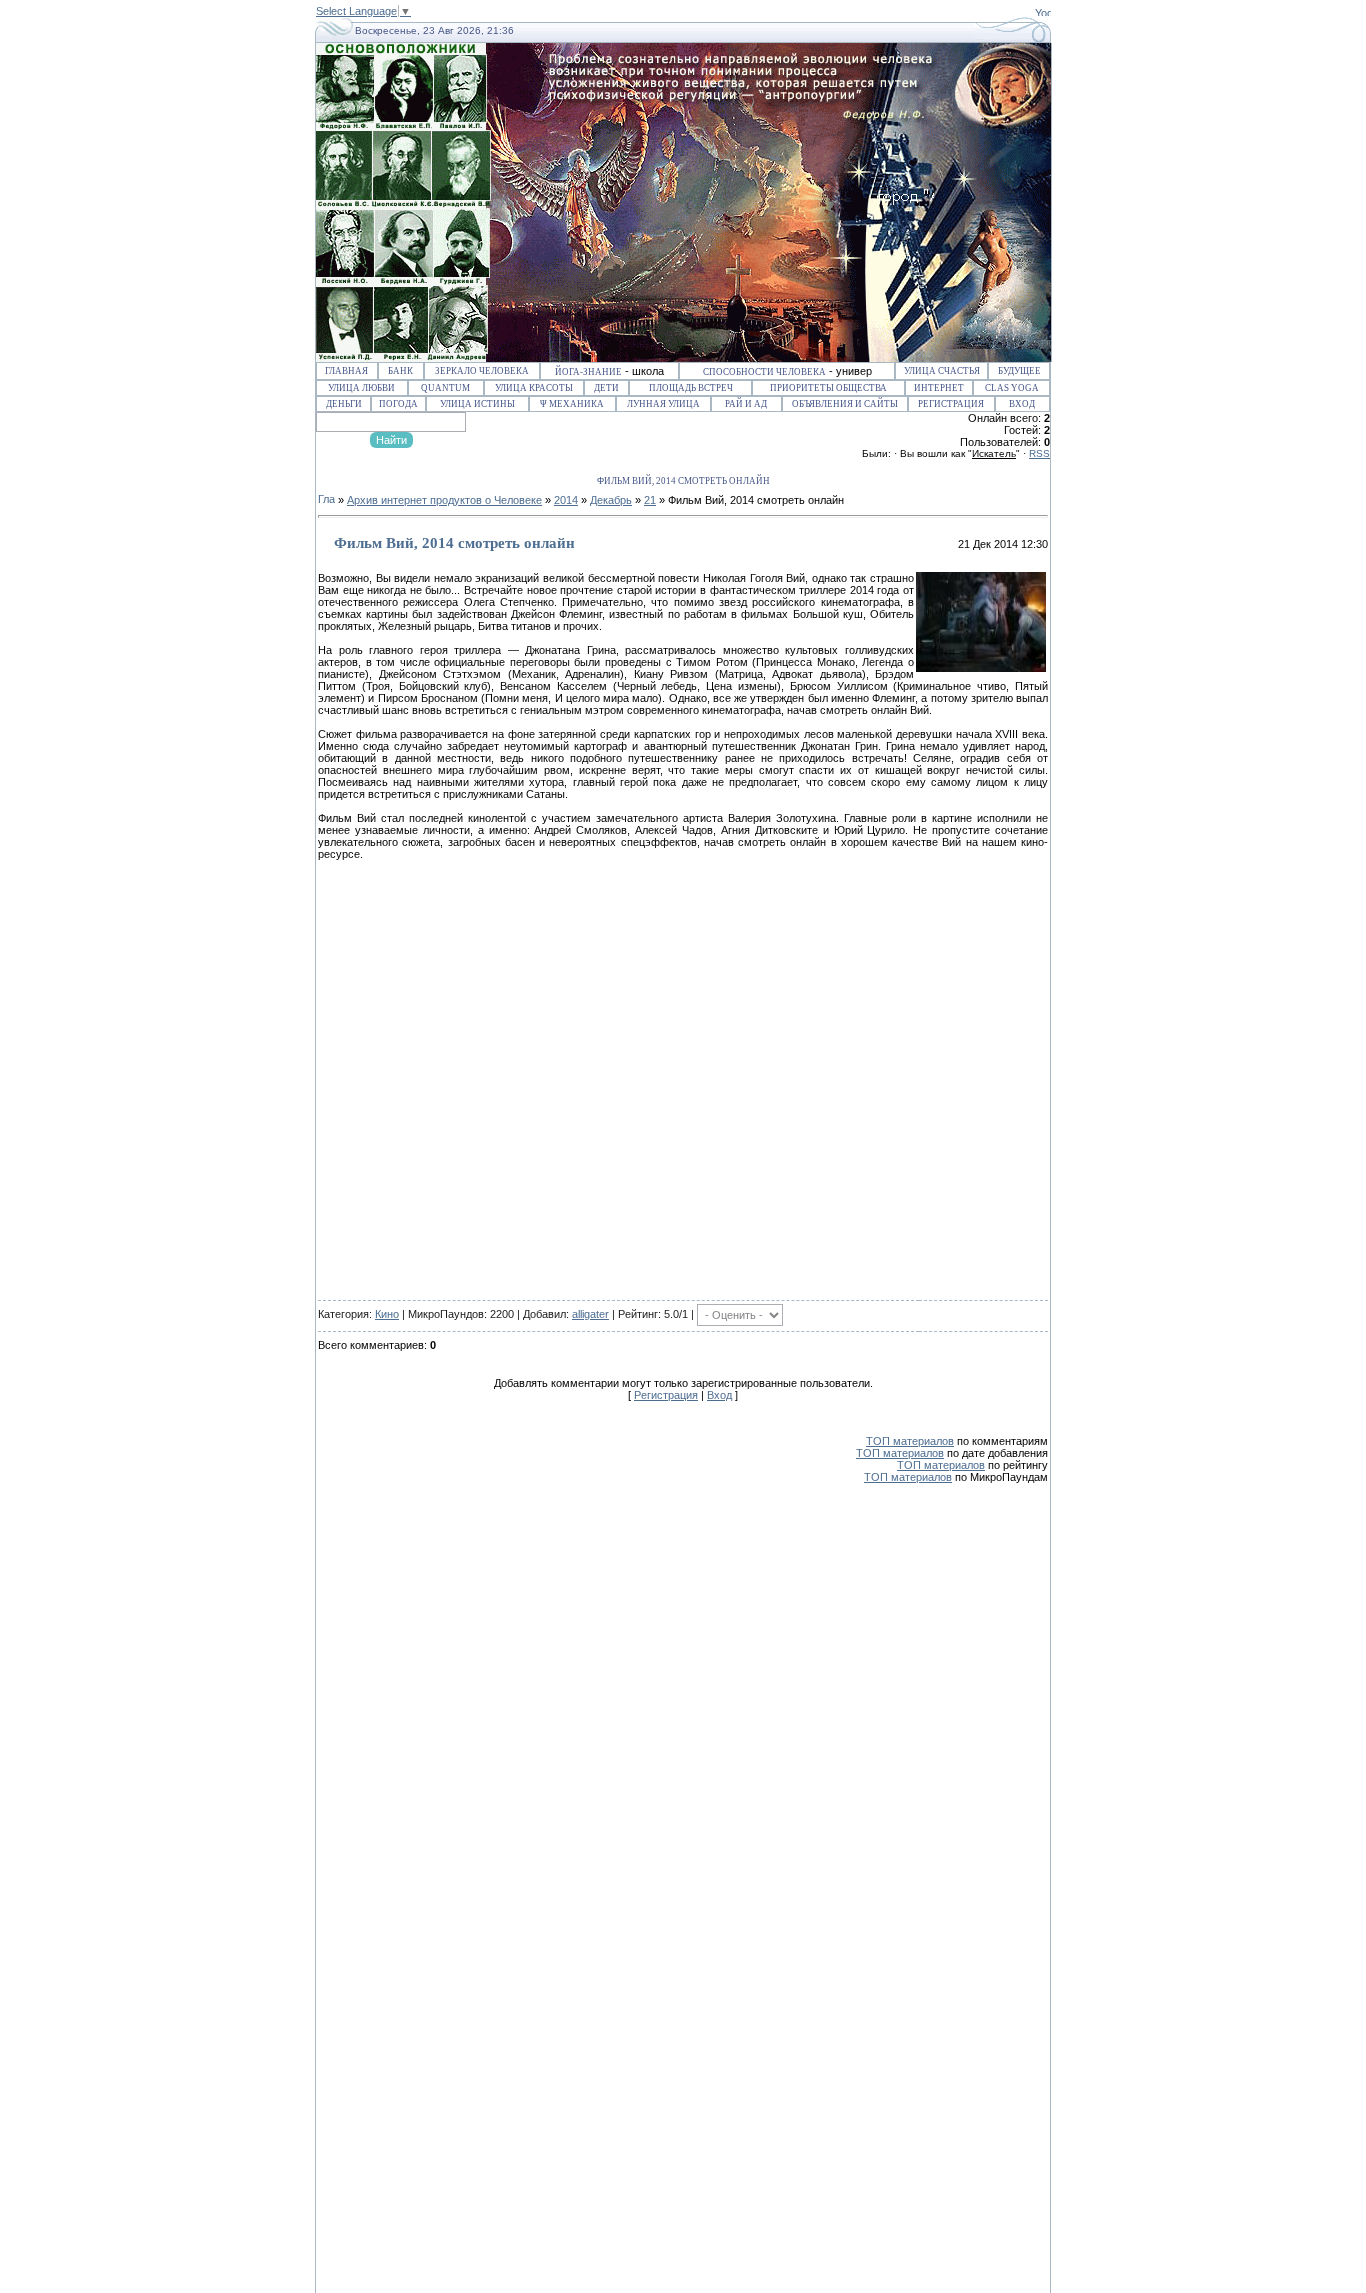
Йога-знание (588, 372)
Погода (398, 404)
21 (650, 500)
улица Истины (477, 404)
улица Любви (361, 388)
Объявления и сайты (845, 404)
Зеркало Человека (482, 371)
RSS (1039, 453)
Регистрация (951, 404)
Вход (1022, 404)
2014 (566, 500)
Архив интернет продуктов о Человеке (444, 500)
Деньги (344, 404)
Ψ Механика (572, 404)
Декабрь (611, 500)
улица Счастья (942, 371)
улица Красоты (534, 388)
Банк (400, 371)
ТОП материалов (910, 1441)
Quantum (445, 388)
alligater (590, 1314)
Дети (606, 388)
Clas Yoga (1012, 388)
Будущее (1019, 371)
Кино (387, 1314)
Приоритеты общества (828, 388)
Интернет (939, 388)
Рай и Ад (746, 404)
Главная (346, 371)
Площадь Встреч (691, 388)
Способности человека (764, 372)
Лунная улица (663, 404)
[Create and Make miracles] (1043, 12)
